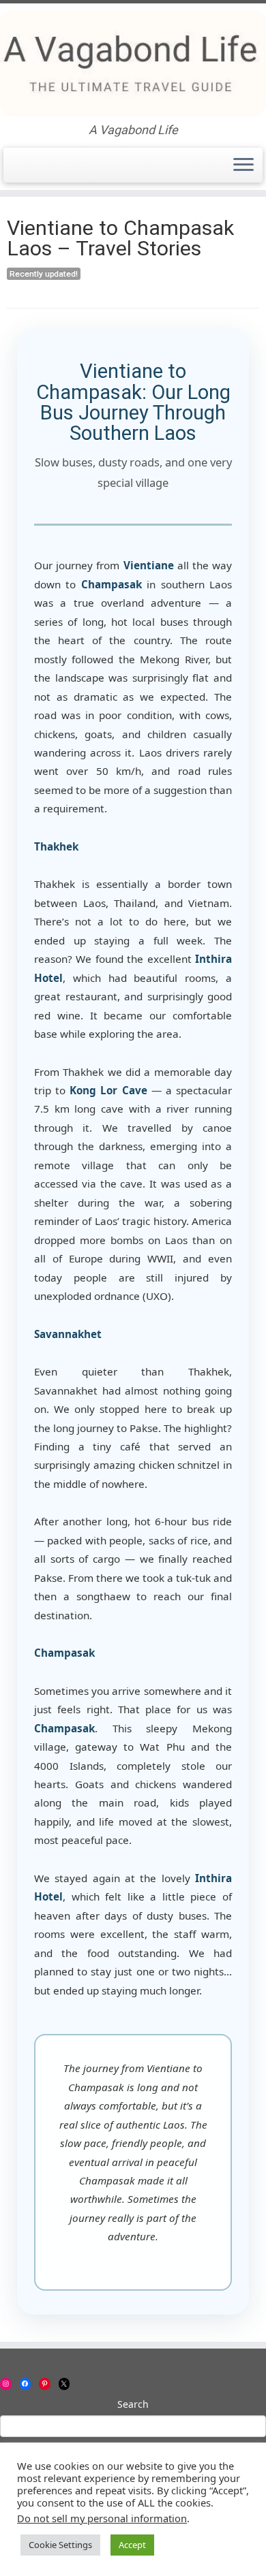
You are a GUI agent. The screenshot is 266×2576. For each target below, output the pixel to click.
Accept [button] (132, 2545)
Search (133, 2404)
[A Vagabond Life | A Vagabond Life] (133, 63)
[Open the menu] (243, 165)
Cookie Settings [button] (60, 2545)
